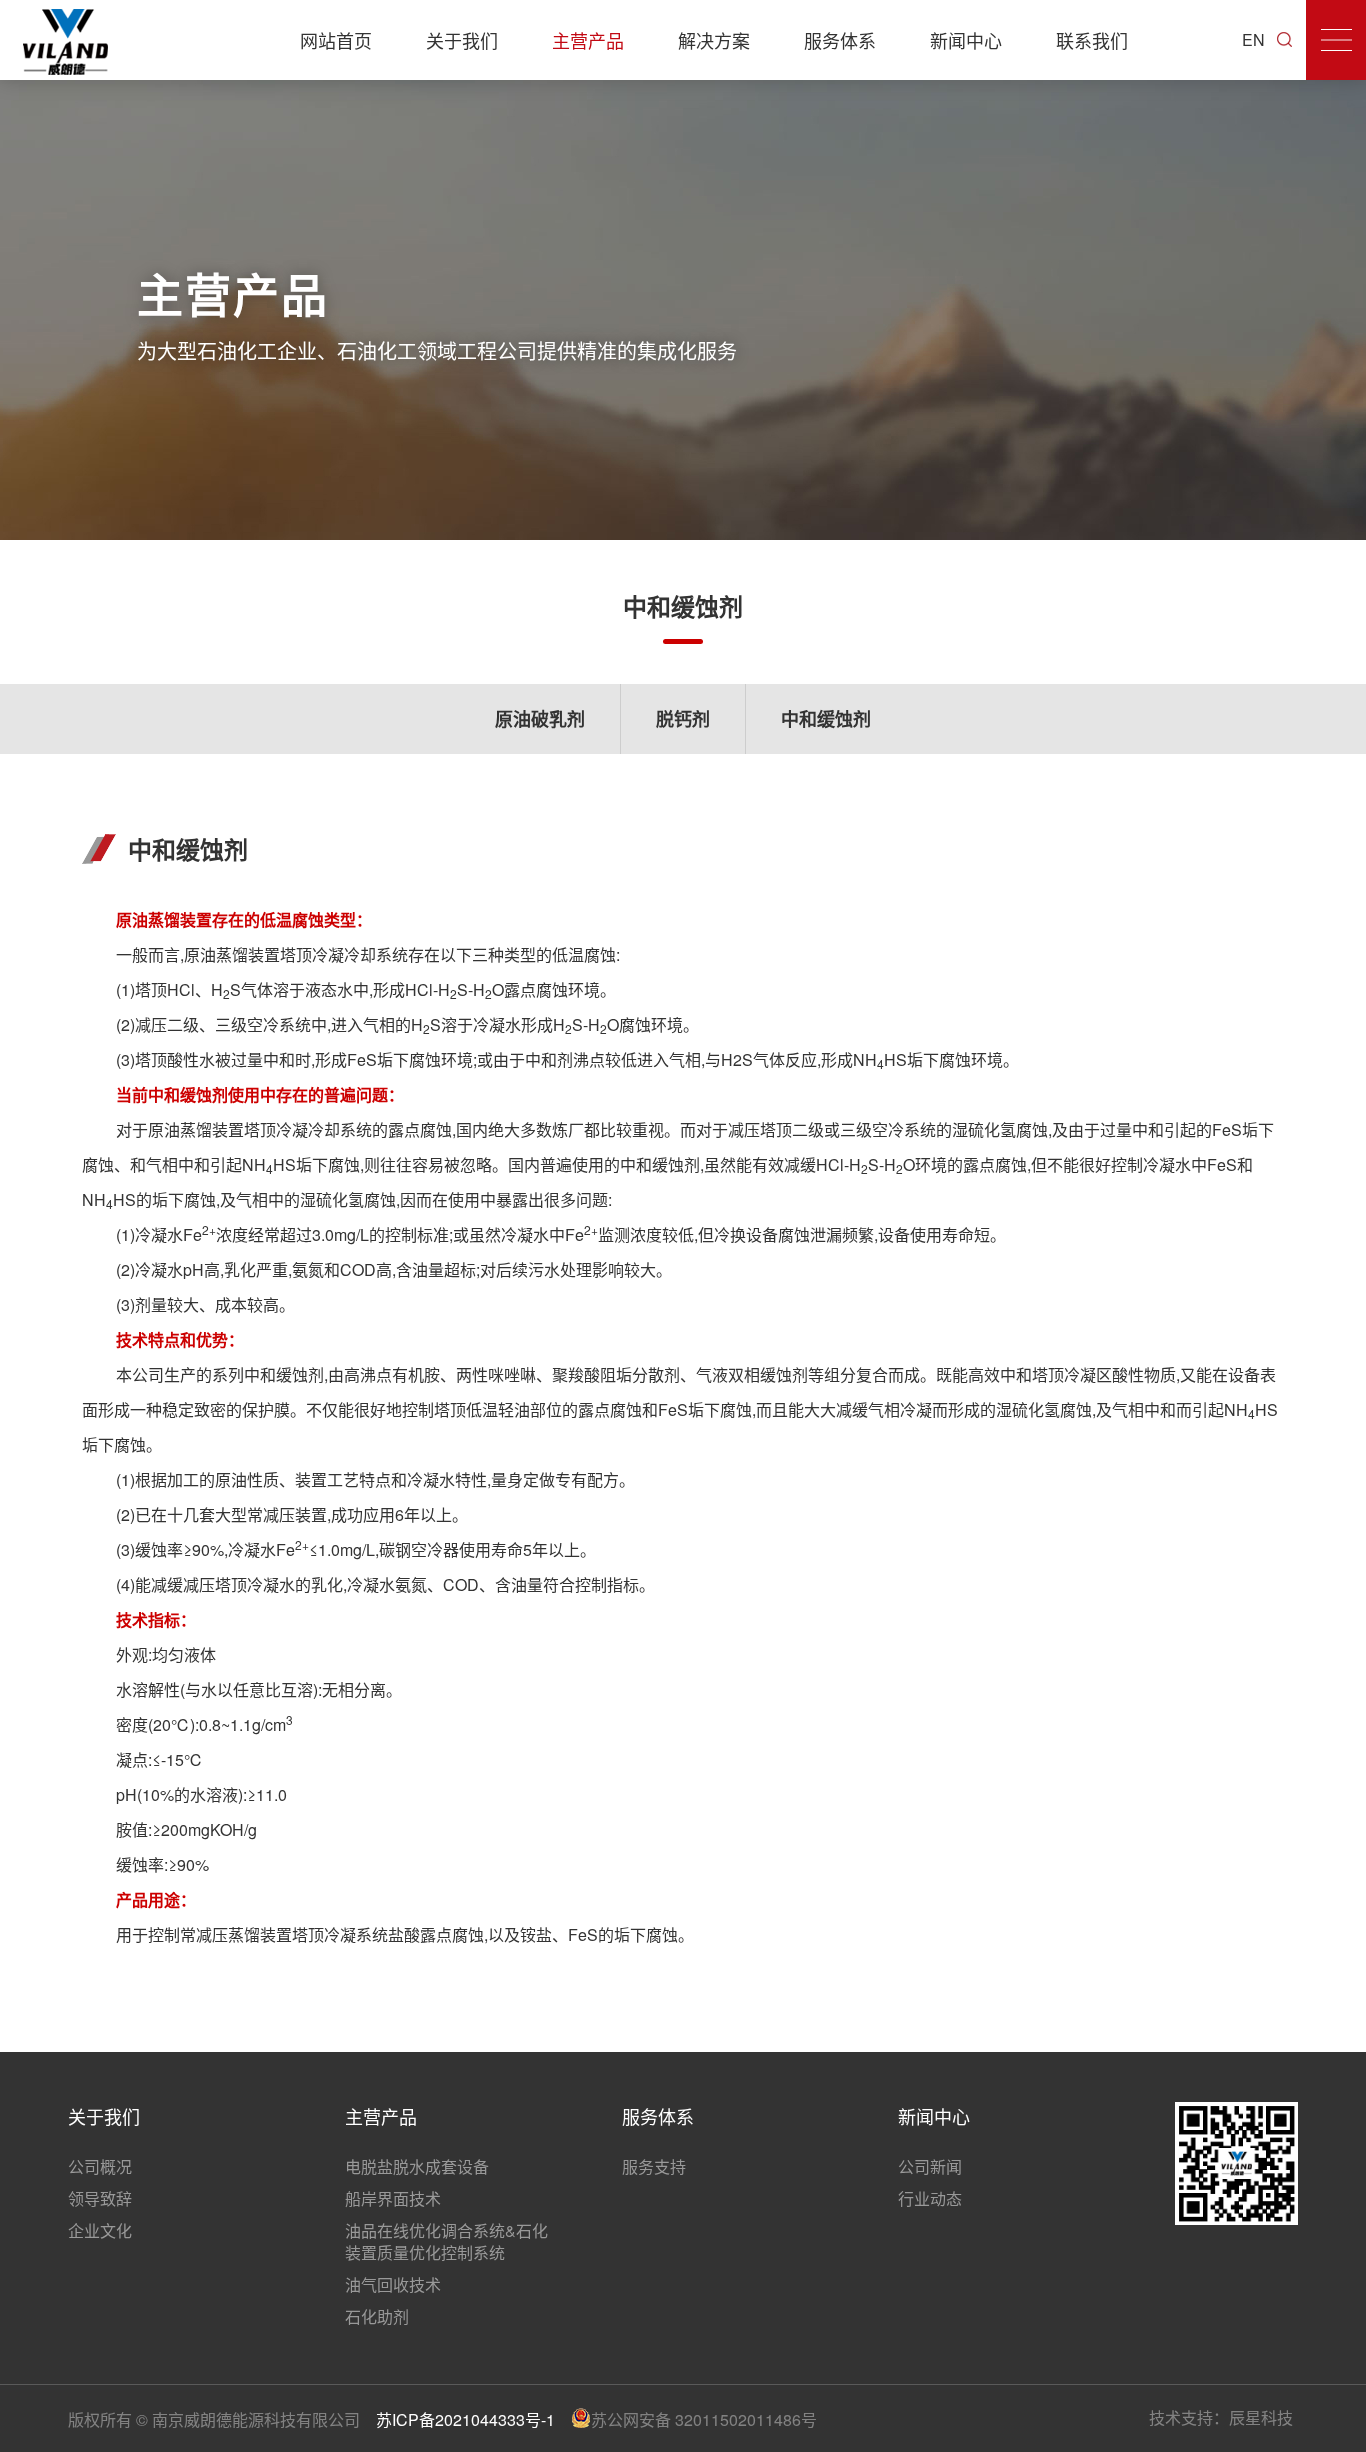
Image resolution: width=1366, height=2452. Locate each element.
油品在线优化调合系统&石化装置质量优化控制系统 (446, 2241)
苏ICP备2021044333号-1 (465, 2419)
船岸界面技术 (393, 2198)
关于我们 (462, 40)
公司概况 (100, 2166)
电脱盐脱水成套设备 (417, 2166)
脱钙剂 (683, 719)
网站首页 (336, 40)
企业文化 (100, 2230)
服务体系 (840, 40)
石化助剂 (377, 2316)
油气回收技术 (393, 2284)
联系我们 (1092, 40)
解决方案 (714, 40)
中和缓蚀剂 (826, 719)
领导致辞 (100, 2198)
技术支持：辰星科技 (1221, 2417)
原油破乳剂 (540, 719)
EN (1253, 39)
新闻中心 (966, 40)
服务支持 (654, 2166)
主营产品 (588, 40)
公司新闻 (930, 2166)
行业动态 (930, 2198)
